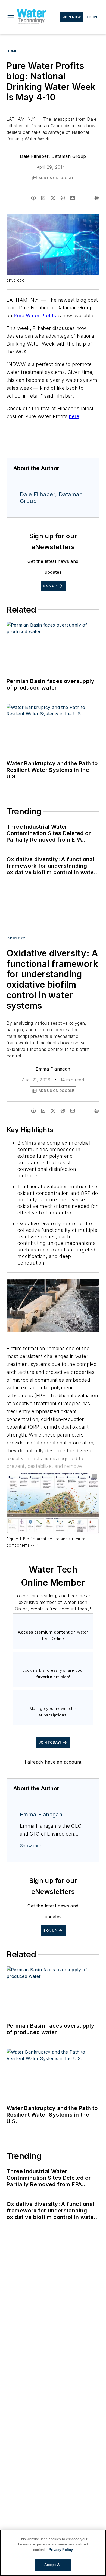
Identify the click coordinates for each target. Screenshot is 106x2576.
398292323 (50, 1284)
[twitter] (53, 198)
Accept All (53, 2565)
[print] (97, 198)
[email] (73, 198)
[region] (53, 2553)
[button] (11, 17)
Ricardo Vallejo (77, 1284)
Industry (16, 938)
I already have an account (53, 1762)
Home (12, 51)
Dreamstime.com (77, 1288)
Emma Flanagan (53, 1069)
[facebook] (33, 198)
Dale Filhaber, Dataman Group (53, 156)
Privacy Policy (61, 2550)
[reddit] (63, 198)
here (74, 416)
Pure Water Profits (35, 315)
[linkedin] (43, 198)
